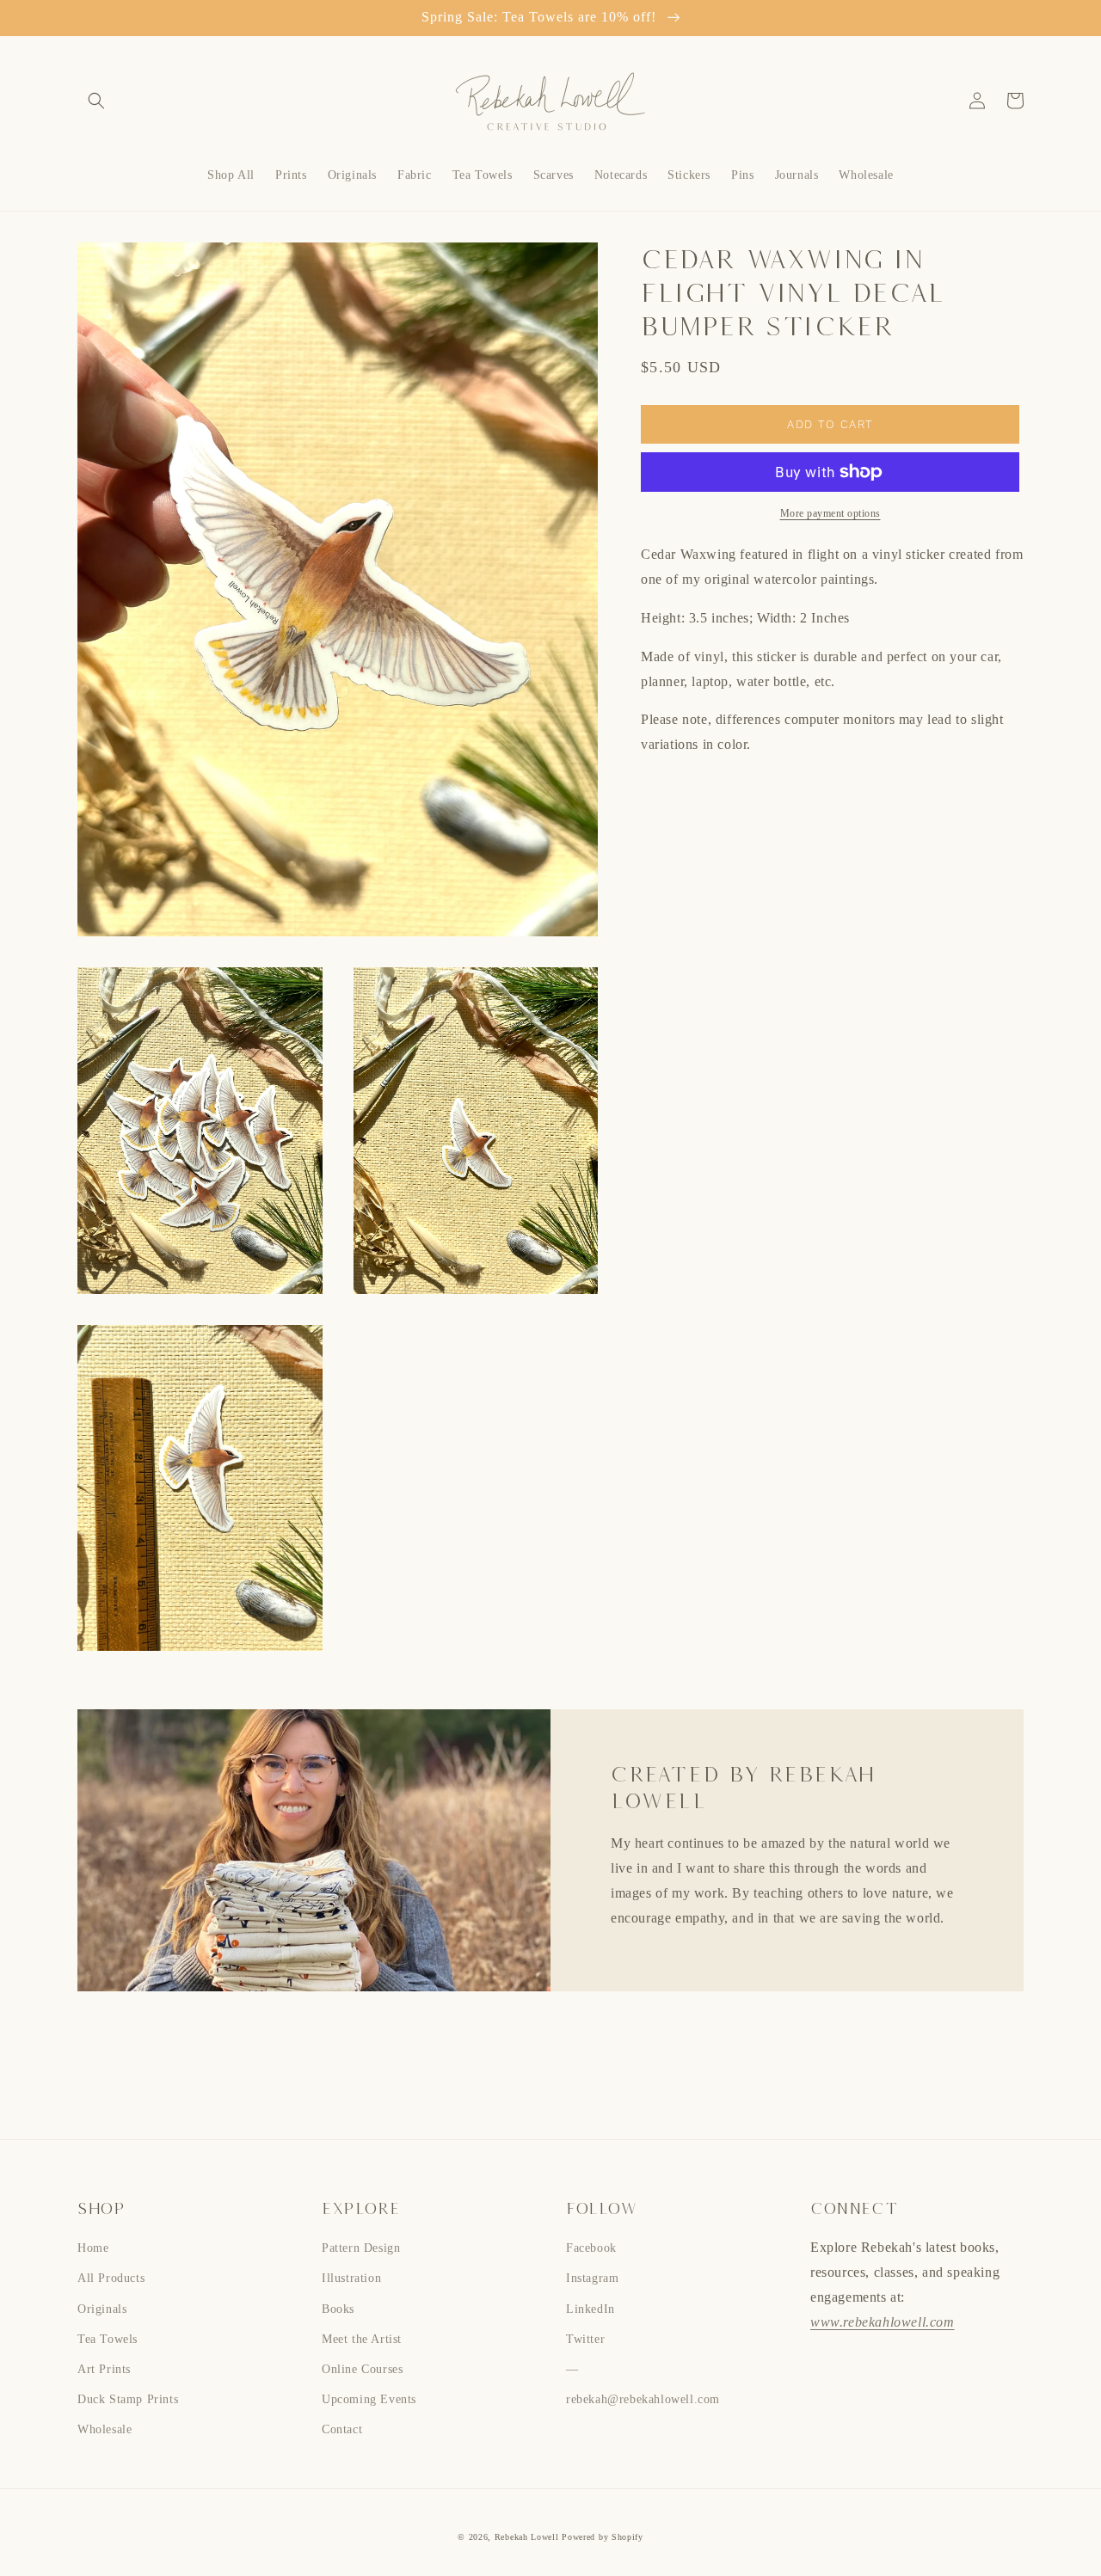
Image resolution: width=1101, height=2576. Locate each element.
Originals (102, 2309)
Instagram (592, 2278)
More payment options (830, 513)
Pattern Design (361, 2248)
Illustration (351, 2278)
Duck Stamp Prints (128, 2399)
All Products (111, 2278)
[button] (96, 101)
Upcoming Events (369, 2399)
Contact (342, 2429)
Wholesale (105, 2429)
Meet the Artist (362, 2339)
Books (338, 2309)
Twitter (585, 2339)
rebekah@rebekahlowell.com (643, 2399)
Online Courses (362, 2369)
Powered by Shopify (603, 2537)
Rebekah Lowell (529, 2537)
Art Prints (104, 2369)
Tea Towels (108, 2339)
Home (93, 2248)
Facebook (591, 2248)
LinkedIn (590, 2309)
